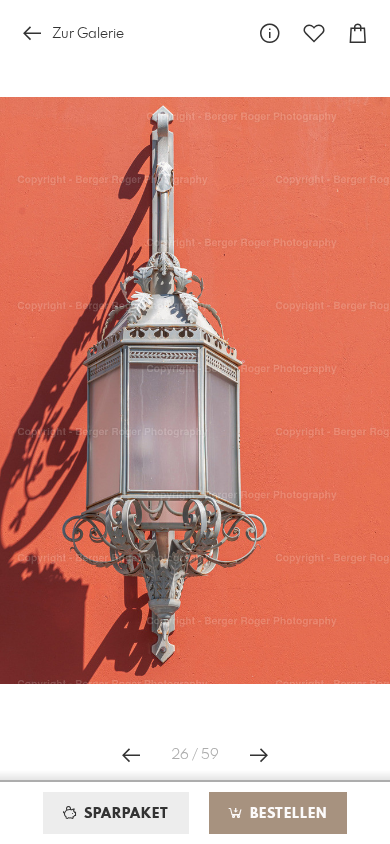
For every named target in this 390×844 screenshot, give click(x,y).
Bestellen (286, 814)
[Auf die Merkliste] (314, 33)
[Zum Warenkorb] (358, 33)
